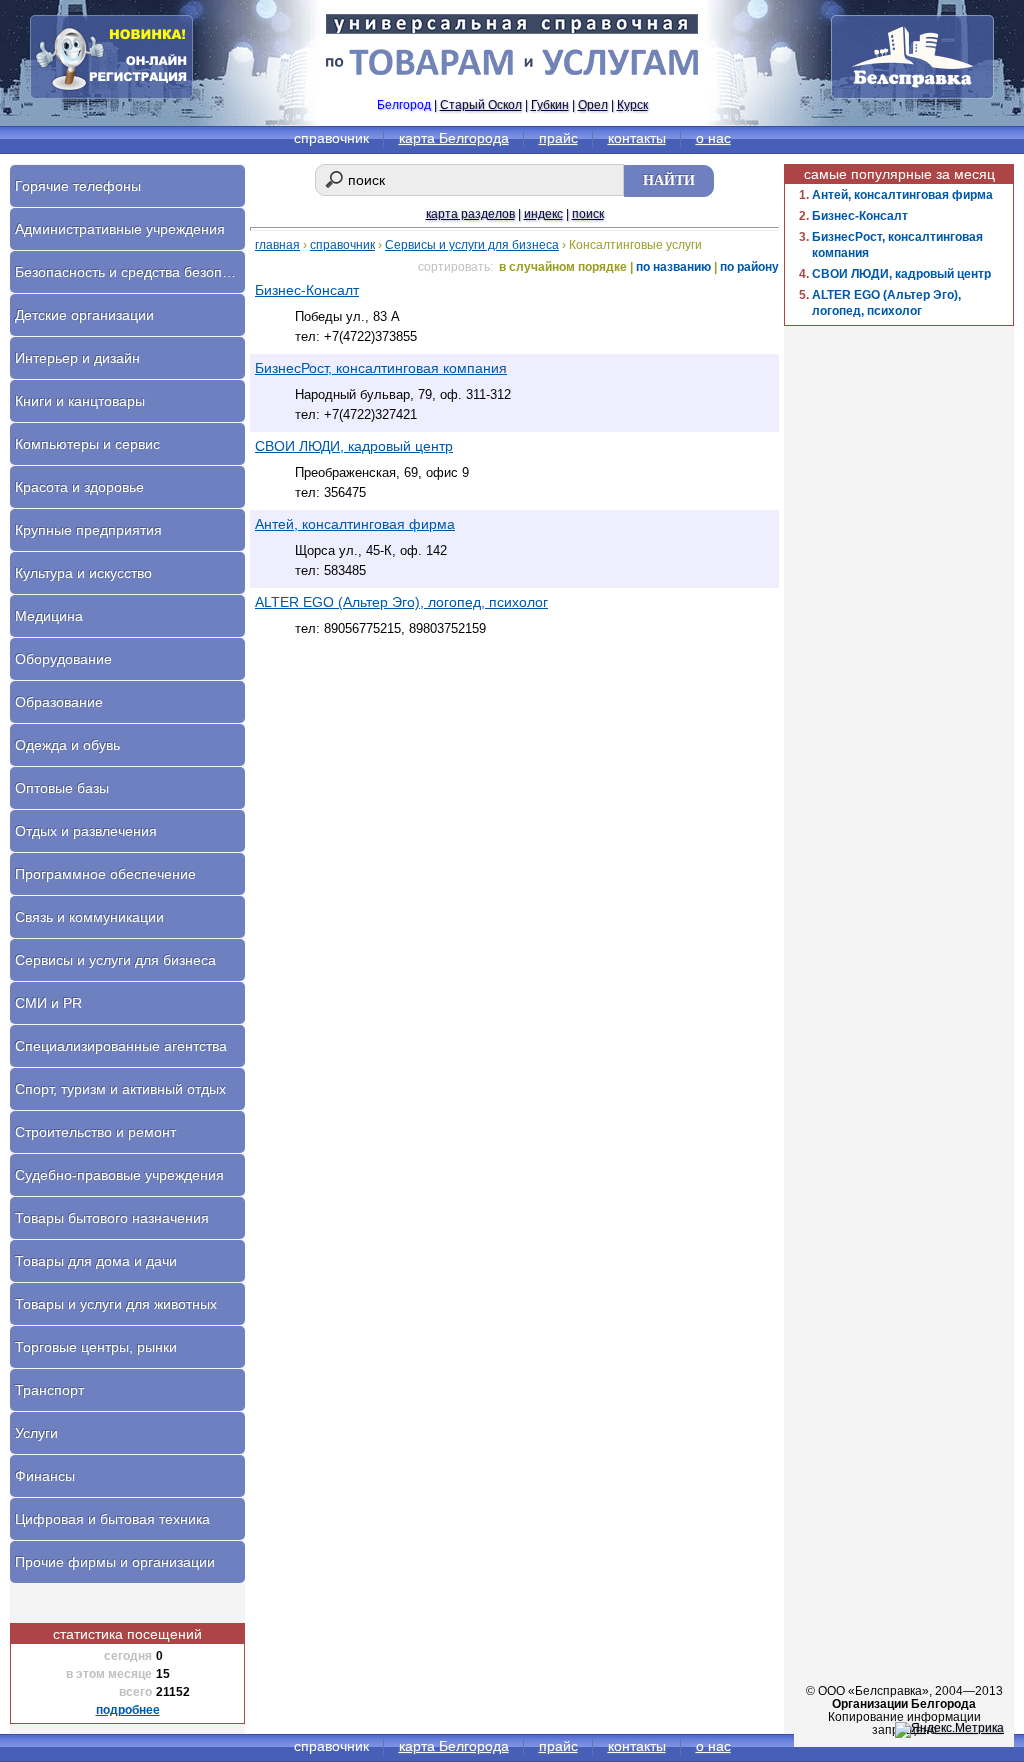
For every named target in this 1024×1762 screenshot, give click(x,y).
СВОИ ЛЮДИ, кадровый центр (901, 274)
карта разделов (470, 214)
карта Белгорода (454, 138)
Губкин (550, 105)
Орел (593, 105)
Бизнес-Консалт (860, 216)
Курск (632, 105)
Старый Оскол (481, 105)
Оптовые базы (62, 788)
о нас (713, 138)
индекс (543, 214)
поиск (588, 214)
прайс (558, 138)
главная (277, 245)
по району (749, 267)
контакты (637, 138)
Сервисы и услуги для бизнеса (472, 245)
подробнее (128, 1710)
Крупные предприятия (88, 530)
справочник (342, 245)
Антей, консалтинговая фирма (902, 195)
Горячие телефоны (78, 186)
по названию (673, 267)
